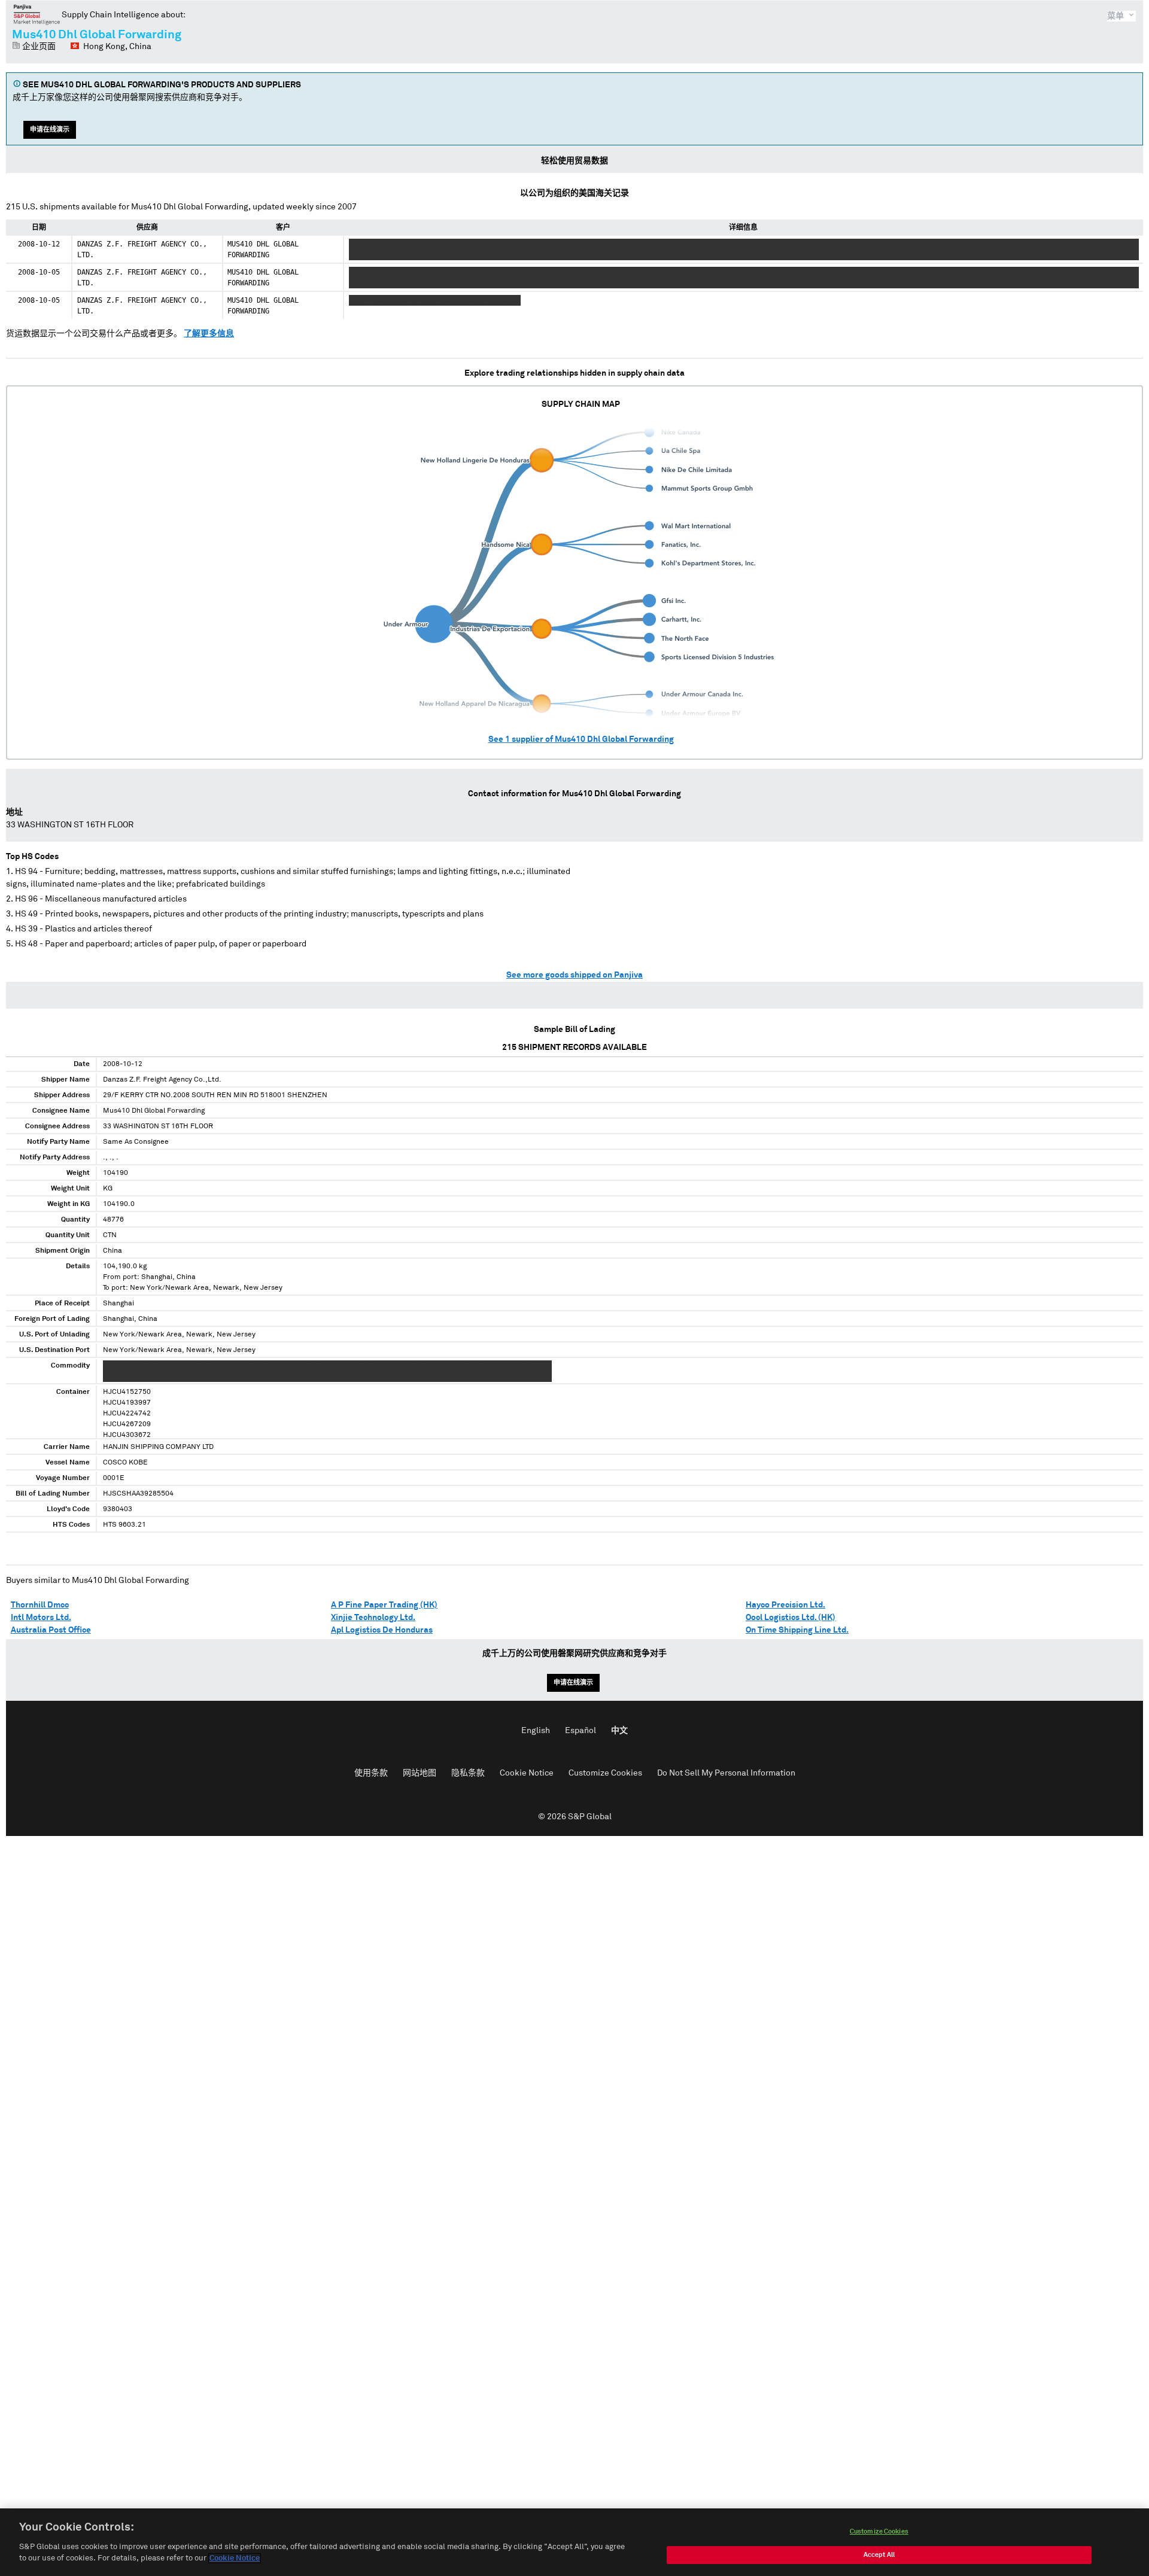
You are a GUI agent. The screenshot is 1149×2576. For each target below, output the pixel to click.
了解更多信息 (209, 334)
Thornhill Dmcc (40, 1605)
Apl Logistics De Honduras (382, 1630)
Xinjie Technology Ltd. (373, 1618)
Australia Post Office (51, 1630)
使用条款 (371, 1773)
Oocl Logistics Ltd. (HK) (791, 1618)
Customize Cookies (605, 1773)
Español (580, 1731)
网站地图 (420, 1773)
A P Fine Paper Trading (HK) (384, 1605)
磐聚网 (37, 14)
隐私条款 (468, 1773)
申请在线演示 (50, 130)
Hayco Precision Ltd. (785, 1605)
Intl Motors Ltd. (41, 1618)
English (536, 1731)
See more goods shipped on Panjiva (574, 975)
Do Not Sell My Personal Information (726, 1773)
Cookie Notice (527, 1773)
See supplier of (581, 739)
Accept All (879, 2555)
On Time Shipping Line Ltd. (797, 1630)
